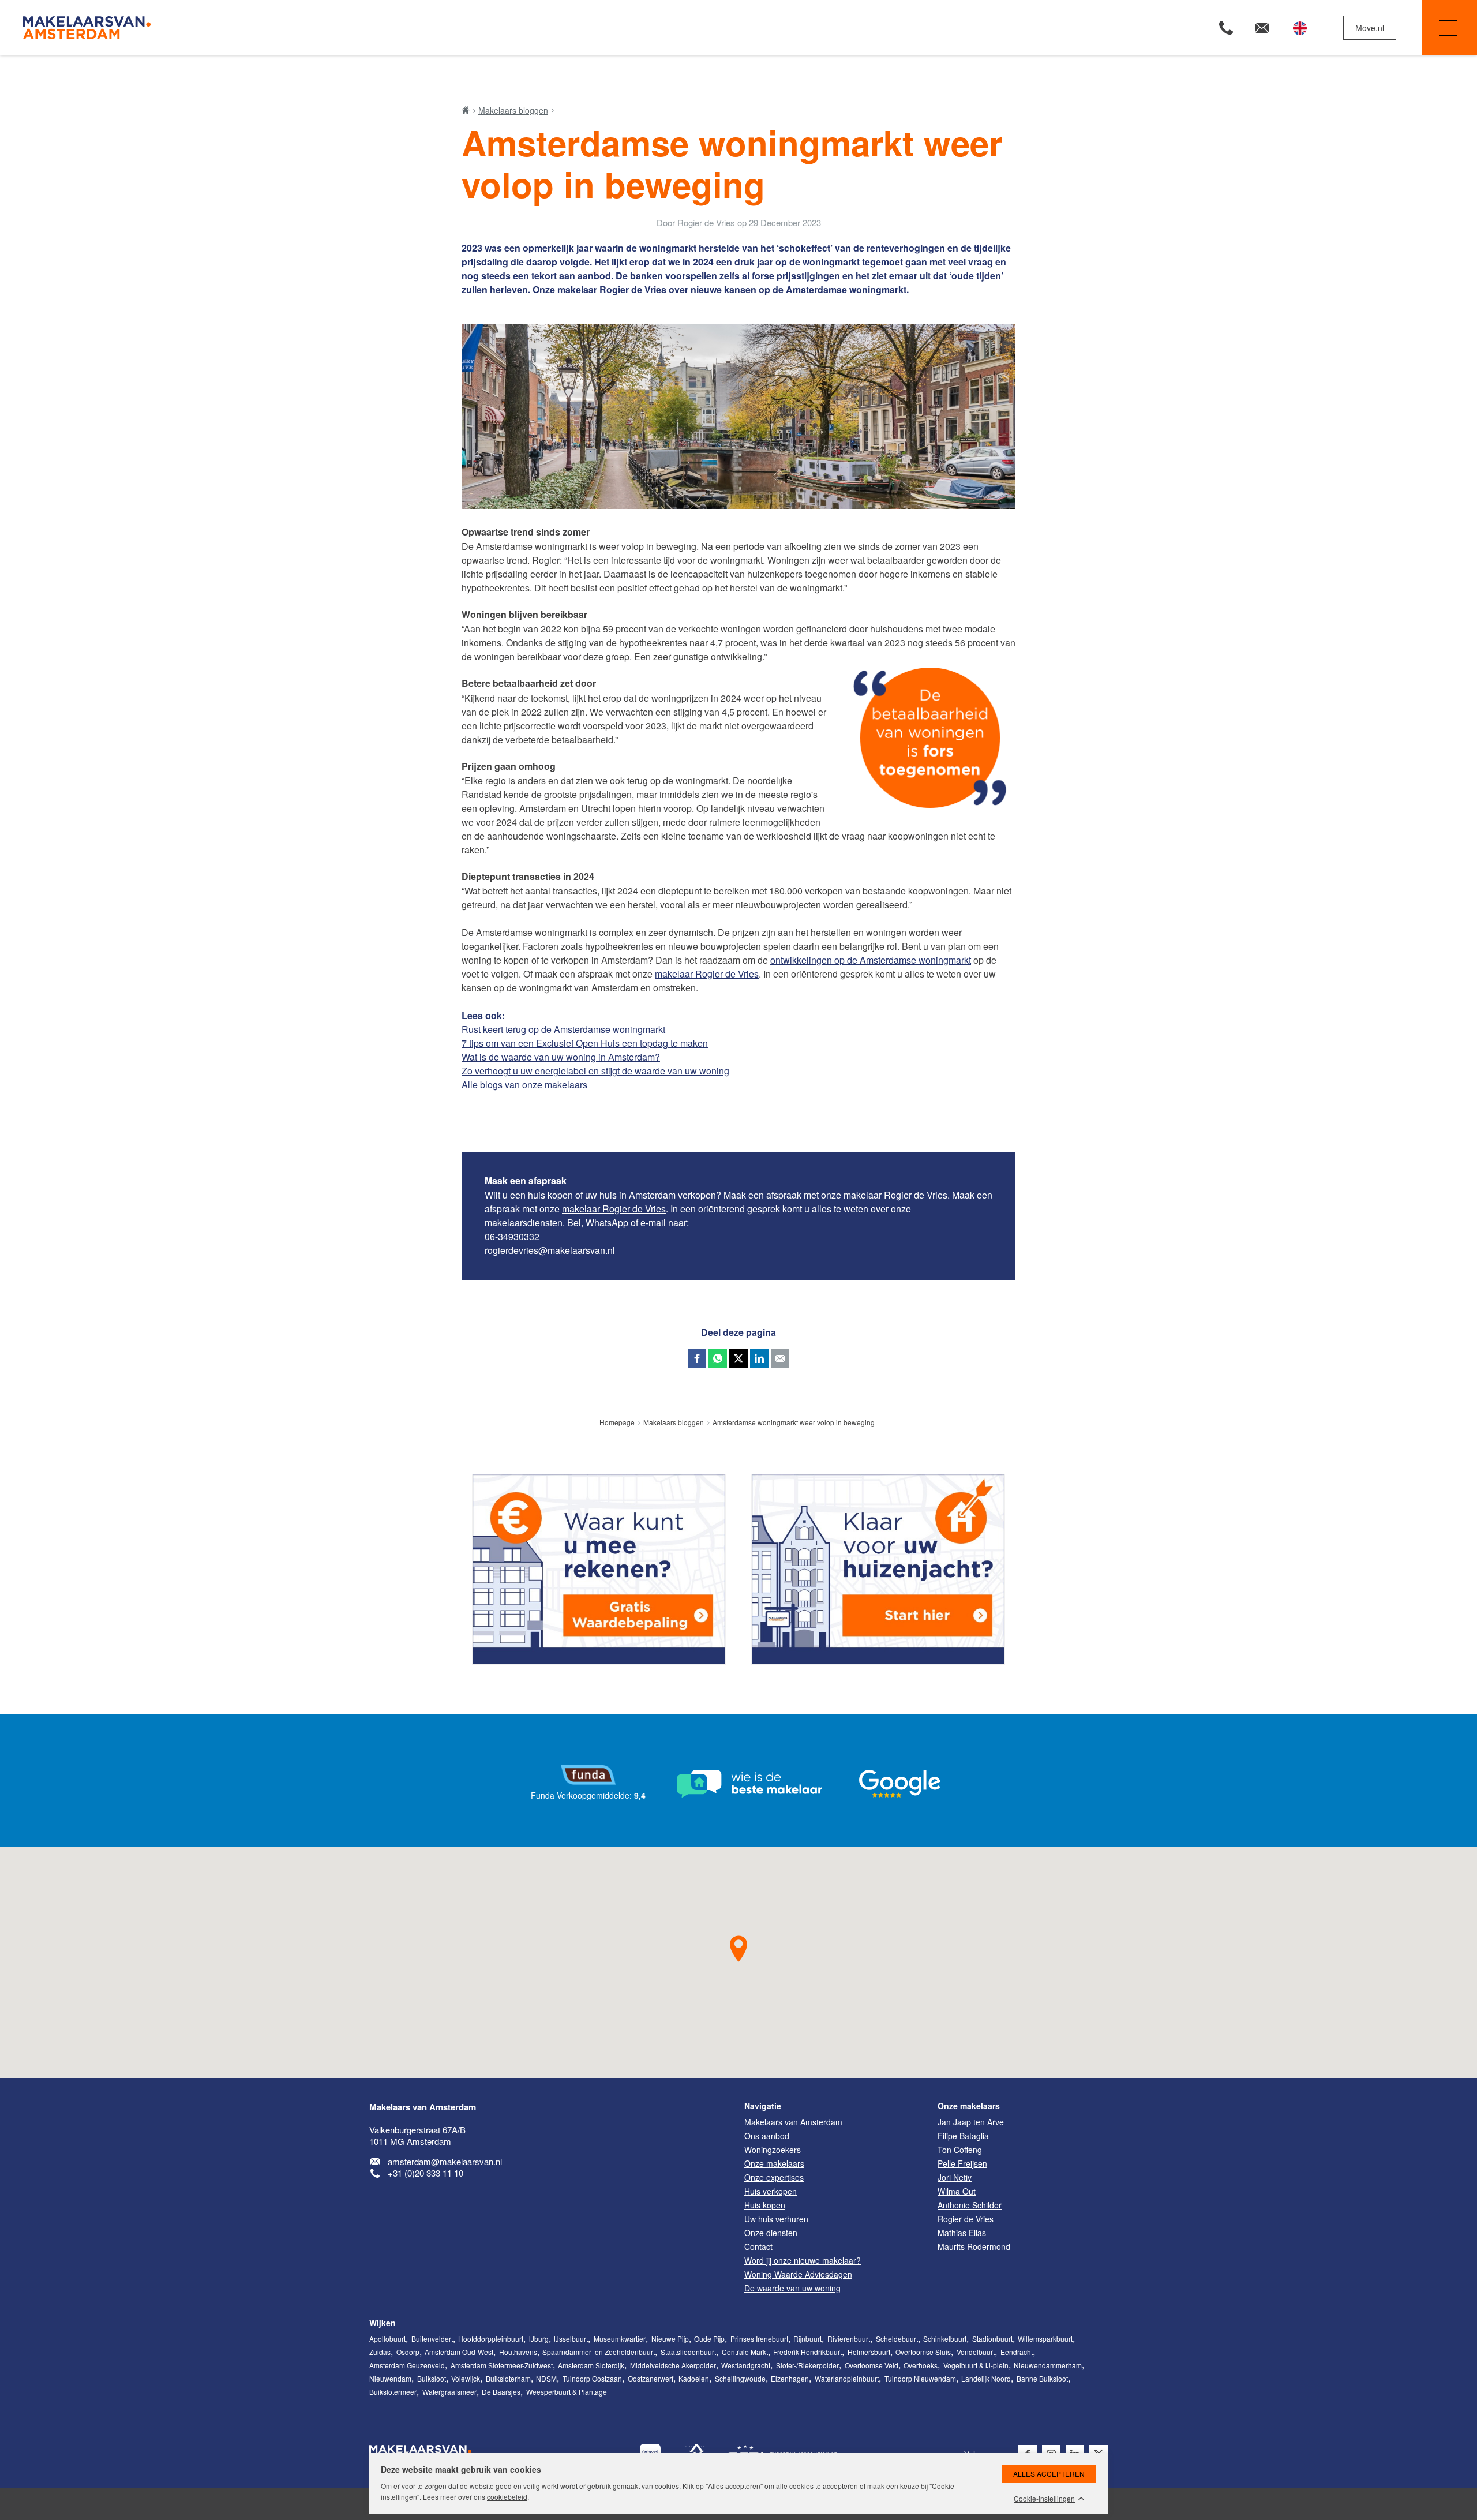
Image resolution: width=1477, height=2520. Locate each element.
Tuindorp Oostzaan (592, 2378)
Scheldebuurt (897, 2339)
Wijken (383, 2323)
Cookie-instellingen (1044, 2499)
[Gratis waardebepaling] (599, 1569)
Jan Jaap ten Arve (971, 2122)
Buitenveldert (432, 2339)
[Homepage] (379, 28)
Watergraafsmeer (449, 2392)
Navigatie (1449, 28)
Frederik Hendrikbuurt (807, 2352)
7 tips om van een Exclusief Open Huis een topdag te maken (585, 1043)
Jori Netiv (955, 2177)
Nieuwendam (390, 2378)
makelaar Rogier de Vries (612, 289)
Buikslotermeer (393, 2392)
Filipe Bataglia (963, 2136)
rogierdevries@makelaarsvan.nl (550, 1250)
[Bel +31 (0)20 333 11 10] (1226, 28)
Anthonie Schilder (970, 2205)
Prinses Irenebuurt (759, 2339)
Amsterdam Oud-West (459, 2352)
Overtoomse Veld (871, 2365)
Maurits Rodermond (974, 2246)
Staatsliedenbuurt (688, 2352)
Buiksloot (432, 2378)
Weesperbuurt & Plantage (567, 2392)
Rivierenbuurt (849, 2339)
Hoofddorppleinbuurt (491, 2339)
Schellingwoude (740, 2378)
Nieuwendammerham (1048, 2365)
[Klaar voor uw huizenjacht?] (878, 1569)
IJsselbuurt (571, 2339)
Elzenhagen (790, 2378)
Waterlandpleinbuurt (847, 2378)
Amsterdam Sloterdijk (591, 2365)
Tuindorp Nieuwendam (920, 2378)
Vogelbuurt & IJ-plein (976, 2365)
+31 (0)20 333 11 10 (426, 2173)
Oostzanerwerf (651, 2378)
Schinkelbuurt (945, 2339)
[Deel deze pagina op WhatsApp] (718, 1358)
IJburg (539, 2339)
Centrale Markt (745, 2352)
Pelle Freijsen (962, 2163)
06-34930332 (512, 1236)
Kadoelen (694, 2378)
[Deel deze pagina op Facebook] (697, 1358)
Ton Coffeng (960, 2150)
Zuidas (380, 2352)
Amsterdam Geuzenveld (407, 2365)
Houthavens (518, 2352)
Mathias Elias (962, 2233)
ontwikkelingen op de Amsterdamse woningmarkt (871, 960)
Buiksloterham (508, 2378)
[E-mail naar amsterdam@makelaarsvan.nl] (1262, 28)
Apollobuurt (387, 2339)
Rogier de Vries (966, 2219)
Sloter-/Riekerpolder (807, 2365)
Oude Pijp (709, 2339)
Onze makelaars (969, 2106)
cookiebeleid (507, 2497)
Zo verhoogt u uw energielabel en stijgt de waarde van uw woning (595, 1071)
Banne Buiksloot (1042, 2378)
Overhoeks (921, 2365)
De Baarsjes (501, 2392)
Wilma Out (957, 2191)
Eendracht (1017, 2352)
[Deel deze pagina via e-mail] (780, 1358)
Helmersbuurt (869, 2352)
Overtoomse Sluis (923, 2352)
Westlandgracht (746, 2365)
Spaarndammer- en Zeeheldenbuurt (599, 2352)
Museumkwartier (620, 2339)
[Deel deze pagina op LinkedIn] (759, 1358)
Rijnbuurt (807, 2339)
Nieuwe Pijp (670, 2339)
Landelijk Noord (986, 2378)
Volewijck (466, 2378)
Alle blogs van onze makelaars (524, 1085)
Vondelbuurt (976, 2352)
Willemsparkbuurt (1045, 2339)
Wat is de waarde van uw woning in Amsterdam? (561, 1057)
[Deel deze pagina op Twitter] (738, 1358)
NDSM (546, 2378)
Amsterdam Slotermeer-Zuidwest (502, 2365)
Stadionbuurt (992, 2339)
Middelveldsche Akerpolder (673, 2365)
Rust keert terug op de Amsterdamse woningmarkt (563, 1029)
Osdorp (408, 2352)
